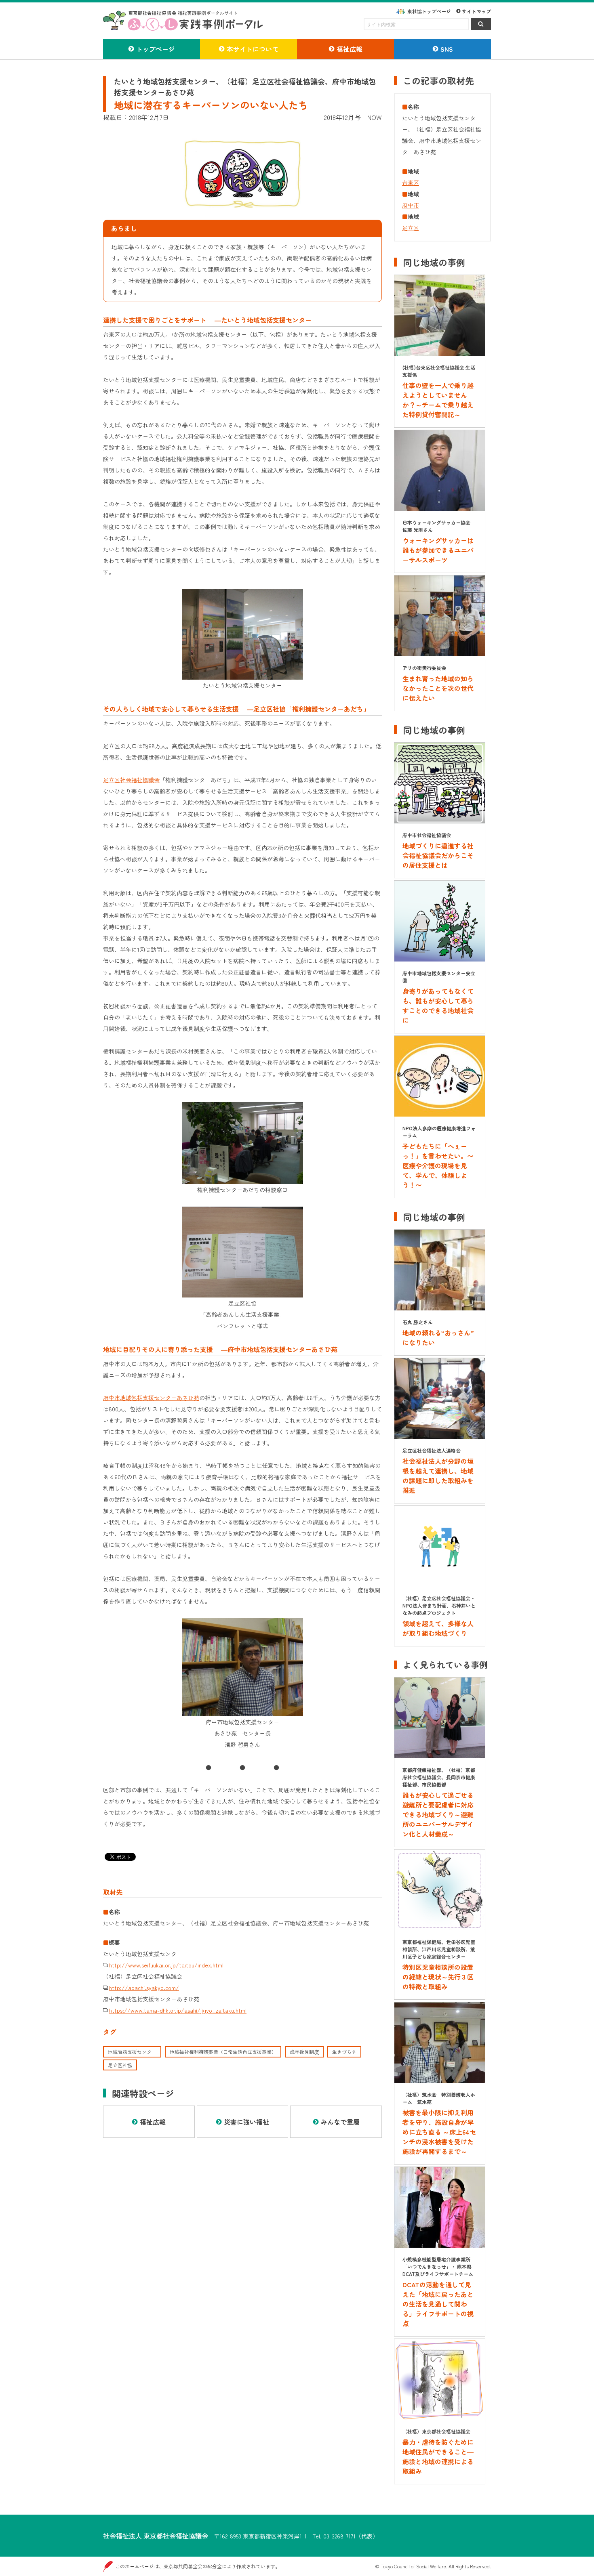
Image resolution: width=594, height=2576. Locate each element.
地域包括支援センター (132, 2052)
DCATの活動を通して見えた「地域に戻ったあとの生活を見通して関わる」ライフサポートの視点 (438, 2304)
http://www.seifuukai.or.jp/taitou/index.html (166, 1965)
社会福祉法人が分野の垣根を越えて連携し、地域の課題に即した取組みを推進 (438, 1476)
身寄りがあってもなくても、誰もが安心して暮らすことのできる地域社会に (438, 1006)
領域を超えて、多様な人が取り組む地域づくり (438, 1628)
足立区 (411, 228)
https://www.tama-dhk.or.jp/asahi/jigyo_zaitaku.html (178, 2010)
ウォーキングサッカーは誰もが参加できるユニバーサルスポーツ (438, 550)
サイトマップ (476, 11)
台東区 (411, 183)
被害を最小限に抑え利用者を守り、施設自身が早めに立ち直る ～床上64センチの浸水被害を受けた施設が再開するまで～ (439, 2132)
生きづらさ (344, 2052)
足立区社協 (120, 2065)
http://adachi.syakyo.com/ (144, 1988)
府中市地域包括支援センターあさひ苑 (151, 1398)
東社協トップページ (429, 11)
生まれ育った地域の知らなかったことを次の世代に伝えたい (438, 688)
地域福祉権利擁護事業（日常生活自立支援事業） (223, 2052)
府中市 (411, 205)
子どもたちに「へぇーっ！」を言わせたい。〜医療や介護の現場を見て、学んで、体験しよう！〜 (438, 1165)
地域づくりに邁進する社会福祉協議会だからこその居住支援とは (438, 855)
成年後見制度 (304, 2052)
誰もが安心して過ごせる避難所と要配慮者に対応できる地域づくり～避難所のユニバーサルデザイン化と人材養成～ (438, 1814)
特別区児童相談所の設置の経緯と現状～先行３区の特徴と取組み (438, 1977)
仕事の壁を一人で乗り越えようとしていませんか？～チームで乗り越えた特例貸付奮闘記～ (438, 400)
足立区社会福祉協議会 (131, 780)
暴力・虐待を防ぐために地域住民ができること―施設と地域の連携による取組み (438, 2456)
